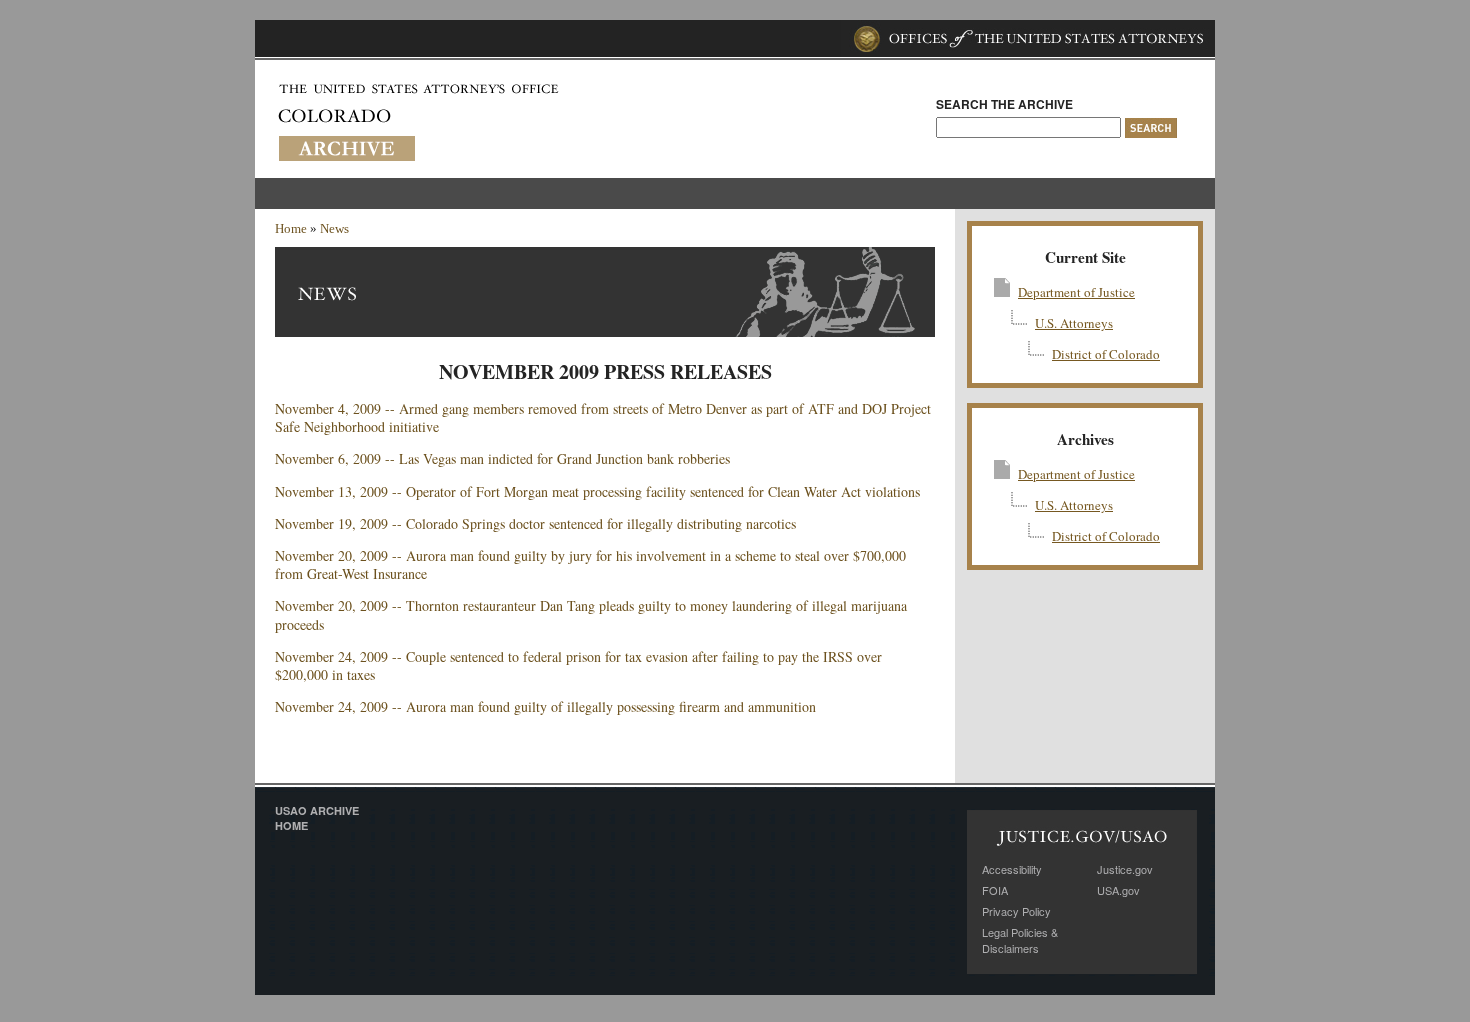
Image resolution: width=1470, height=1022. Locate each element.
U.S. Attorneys (1074, 323)
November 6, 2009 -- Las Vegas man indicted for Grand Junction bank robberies (502, 458)
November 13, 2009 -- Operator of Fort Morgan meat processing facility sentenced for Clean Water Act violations (597, 491)
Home (291, 228)
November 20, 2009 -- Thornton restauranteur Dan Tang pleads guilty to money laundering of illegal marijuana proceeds (591, 614)
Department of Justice (1076, 292)
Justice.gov (1125, 869)
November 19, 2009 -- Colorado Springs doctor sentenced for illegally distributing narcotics (535, 523)
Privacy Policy (1016, 911)
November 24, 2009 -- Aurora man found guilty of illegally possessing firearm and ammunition (545, 706)
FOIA (995, 890)
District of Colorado (1106, 354)
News (334, 228)
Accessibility (1012, 869)
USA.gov (1118, 890)
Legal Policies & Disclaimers (1020, 940)
